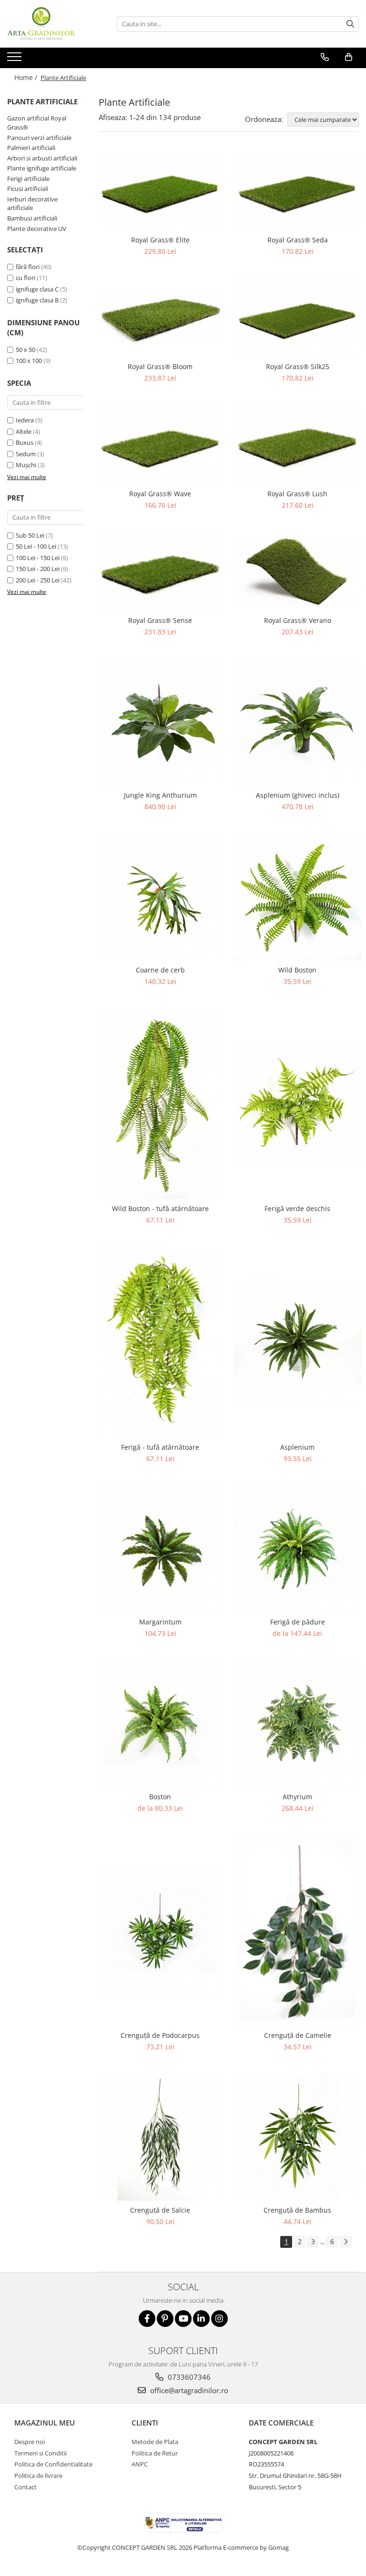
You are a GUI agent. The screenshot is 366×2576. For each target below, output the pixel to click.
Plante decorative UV (37, 229)
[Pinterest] (165, 2319)
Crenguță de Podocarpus (160, 2035)
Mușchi (26, 465)
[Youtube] (183, 2319)
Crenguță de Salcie (160, 2210)
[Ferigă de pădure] (297, 1549)
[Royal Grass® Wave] (160, 444)
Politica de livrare (38, 2476)
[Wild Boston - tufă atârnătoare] (160, 1103)
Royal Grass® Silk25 (298, 366)
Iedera (25, 420)
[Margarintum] (160, 1549)
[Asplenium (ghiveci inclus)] (297, 722)
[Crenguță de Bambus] (297, 2137)
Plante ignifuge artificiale (42, 168)
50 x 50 (25, 350)
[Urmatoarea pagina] (346, 2242)
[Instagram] (219, 2319)
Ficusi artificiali (28, 189)
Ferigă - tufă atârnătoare (160, 1447)
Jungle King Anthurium (160, 795)
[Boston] (160, 1724)
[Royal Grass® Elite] (160, 191)
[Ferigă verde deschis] (297, 1103)
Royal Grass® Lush (297, 494)
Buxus (25, 442)
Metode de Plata (155, 2442)
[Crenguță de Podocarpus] (160, 1930)
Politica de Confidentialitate (53, 2464)
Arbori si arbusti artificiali (42, 158)
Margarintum (160, 1622)
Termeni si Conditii (41, 2453)
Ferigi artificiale (28, 179)
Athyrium (297, 1797)
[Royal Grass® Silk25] (297, 317)
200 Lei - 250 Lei (38, 580)
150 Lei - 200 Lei (38, 569)
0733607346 (188, 2377)
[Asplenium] (297, 1342)
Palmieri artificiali (31, 148)
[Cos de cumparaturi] (349, 57)
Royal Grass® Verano (298, 620)
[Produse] (15, 60)
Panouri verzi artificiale (39, 138)
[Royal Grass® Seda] (297, 191)
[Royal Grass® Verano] (297, 571)
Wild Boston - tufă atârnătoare (160, 1208)
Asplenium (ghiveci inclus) (298, 795)
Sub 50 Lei (30, 535)
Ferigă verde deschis (297, 1208)
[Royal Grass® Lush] (297, 444)
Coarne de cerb (160, 970)
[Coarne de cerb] (160, 897)
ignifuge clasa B (37, 300)
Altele (24, 431)
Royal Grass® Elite (160, 240)
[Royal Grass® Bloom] (160, 317)
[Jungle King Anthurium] (160, 722)
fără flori (28, 267)
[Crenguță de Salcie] (160, 2137)
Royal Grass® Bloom (160, 366)
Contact (25, 2487)
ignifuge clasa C (37, 289)
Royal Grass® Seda (298, 240)
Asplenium (297, 1447)
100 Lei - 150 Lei (38, 558)
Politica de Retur (155, 2453)
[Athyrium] (297, 1724)
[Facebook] (147, 2319)
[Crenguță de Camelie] (297, 1930)
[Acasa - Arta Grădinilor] (55, 24)
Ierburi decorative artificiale (32, 204)
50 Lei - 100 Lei (36, 546)
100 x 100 (29, 361)
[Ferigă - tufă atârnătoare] (160, 1342)
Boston (160, 1797)
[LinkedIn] (201, 2319)
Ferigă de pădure (298, 1622)
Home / (27, 77)
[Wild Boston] (297, 897)
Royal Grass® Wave (160, 494)
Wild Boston (297, 970)
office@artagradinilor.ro (188, 2390)
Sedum (26, 454)
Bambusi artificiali (32, 218)
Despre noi (30, 2442)
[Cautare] (350, 24)
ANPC (140, 2464)
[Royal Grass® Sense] (160, 571)
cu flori (25, 278)
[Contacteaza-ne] (325, 57)
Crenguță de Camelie (298, 2035)
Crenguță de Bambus (297, 2210)
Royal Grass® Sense (160, 620)
